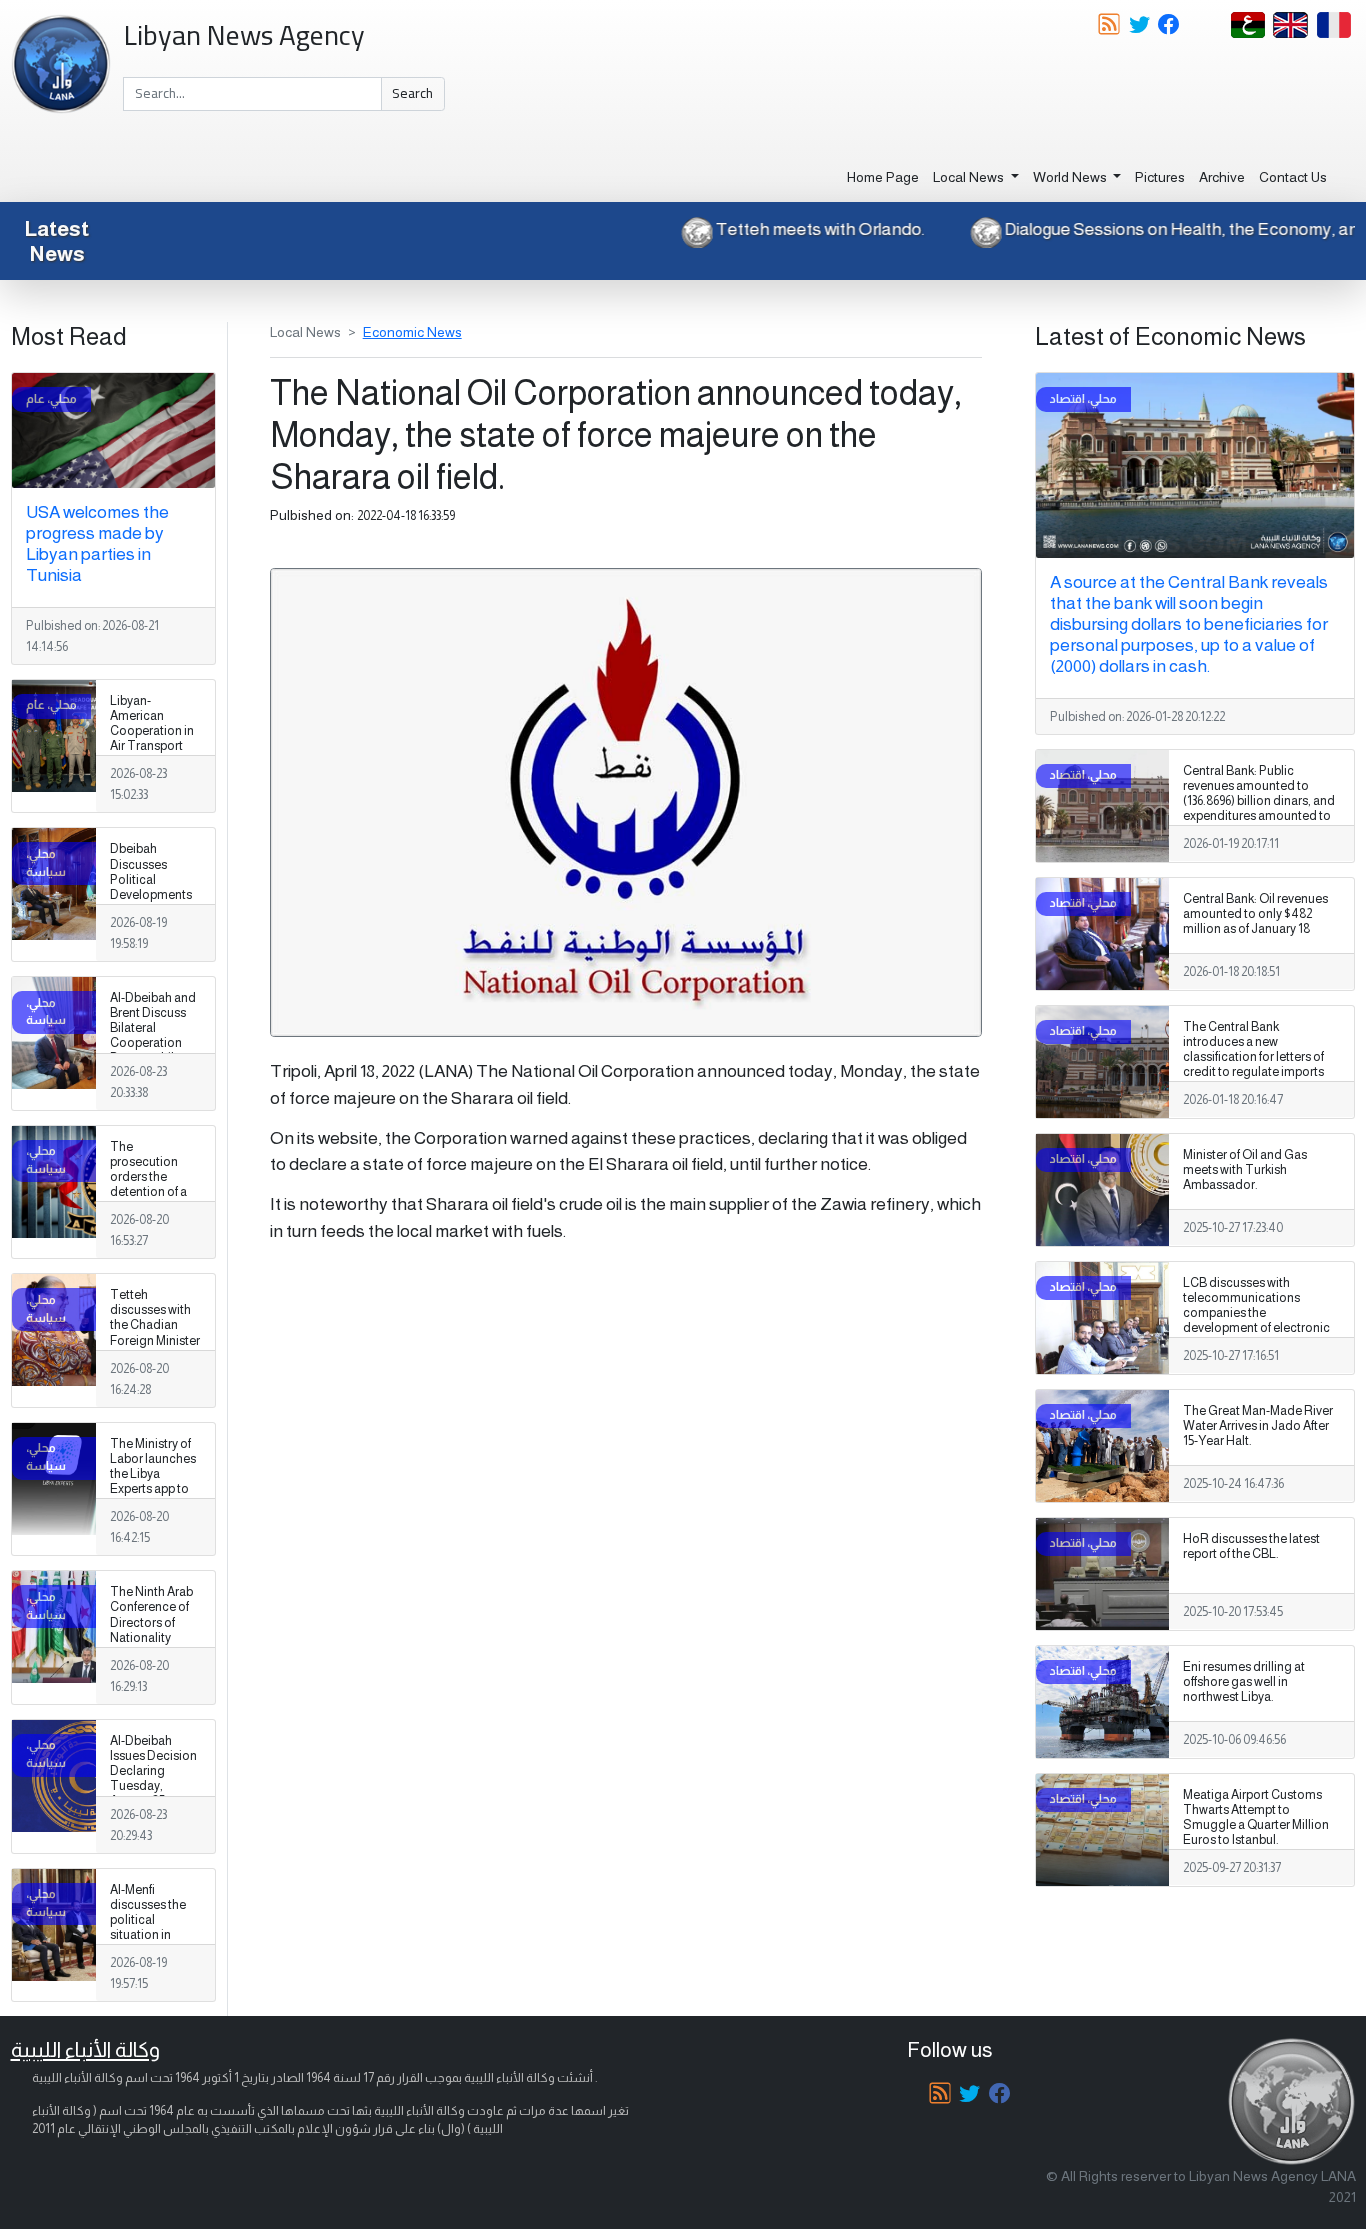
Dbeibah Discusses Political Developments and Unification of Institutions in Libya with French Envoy (153, 902)
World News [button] (1071, 177)
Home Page (883, 177)
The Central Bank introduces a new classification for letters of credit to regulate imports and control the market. (1253, 1057)
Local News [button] (970, 177)
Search (412, 93)
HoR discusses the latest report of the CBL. (1251, 1546)
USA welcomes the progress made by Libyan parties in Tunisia (97, 543)
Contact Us (1293, 177)
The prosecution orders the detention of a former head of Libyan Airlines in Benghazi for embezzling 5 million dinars (151, 1207)
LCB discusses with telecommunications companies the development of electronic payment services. (1256, 1313)
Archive (1222, 177)
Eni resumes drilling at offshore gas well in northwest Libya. (1244, 1682)
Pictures (1160, 177)
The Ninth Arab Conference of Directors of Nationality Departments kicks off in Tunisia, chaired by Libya (155, 1645)
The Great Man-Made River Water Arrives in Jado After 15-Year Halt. (1258, 1426)
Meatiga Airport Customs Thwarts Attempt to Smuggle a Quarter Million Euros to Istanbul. (1256, 1817)
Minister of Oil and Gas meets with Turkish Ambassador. (1245, 1170)
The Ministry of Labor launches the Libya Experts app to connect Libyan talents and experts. (153, 1489)
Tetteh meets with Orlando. (867, 229)
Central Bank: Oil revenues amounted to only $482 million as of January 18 (1255, 914)
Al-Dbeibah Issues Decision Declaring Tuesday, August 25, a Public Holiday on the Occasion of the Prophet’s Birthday (154, 1809)
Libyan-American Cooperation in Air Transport (152, 723)
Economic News (412, 332)
